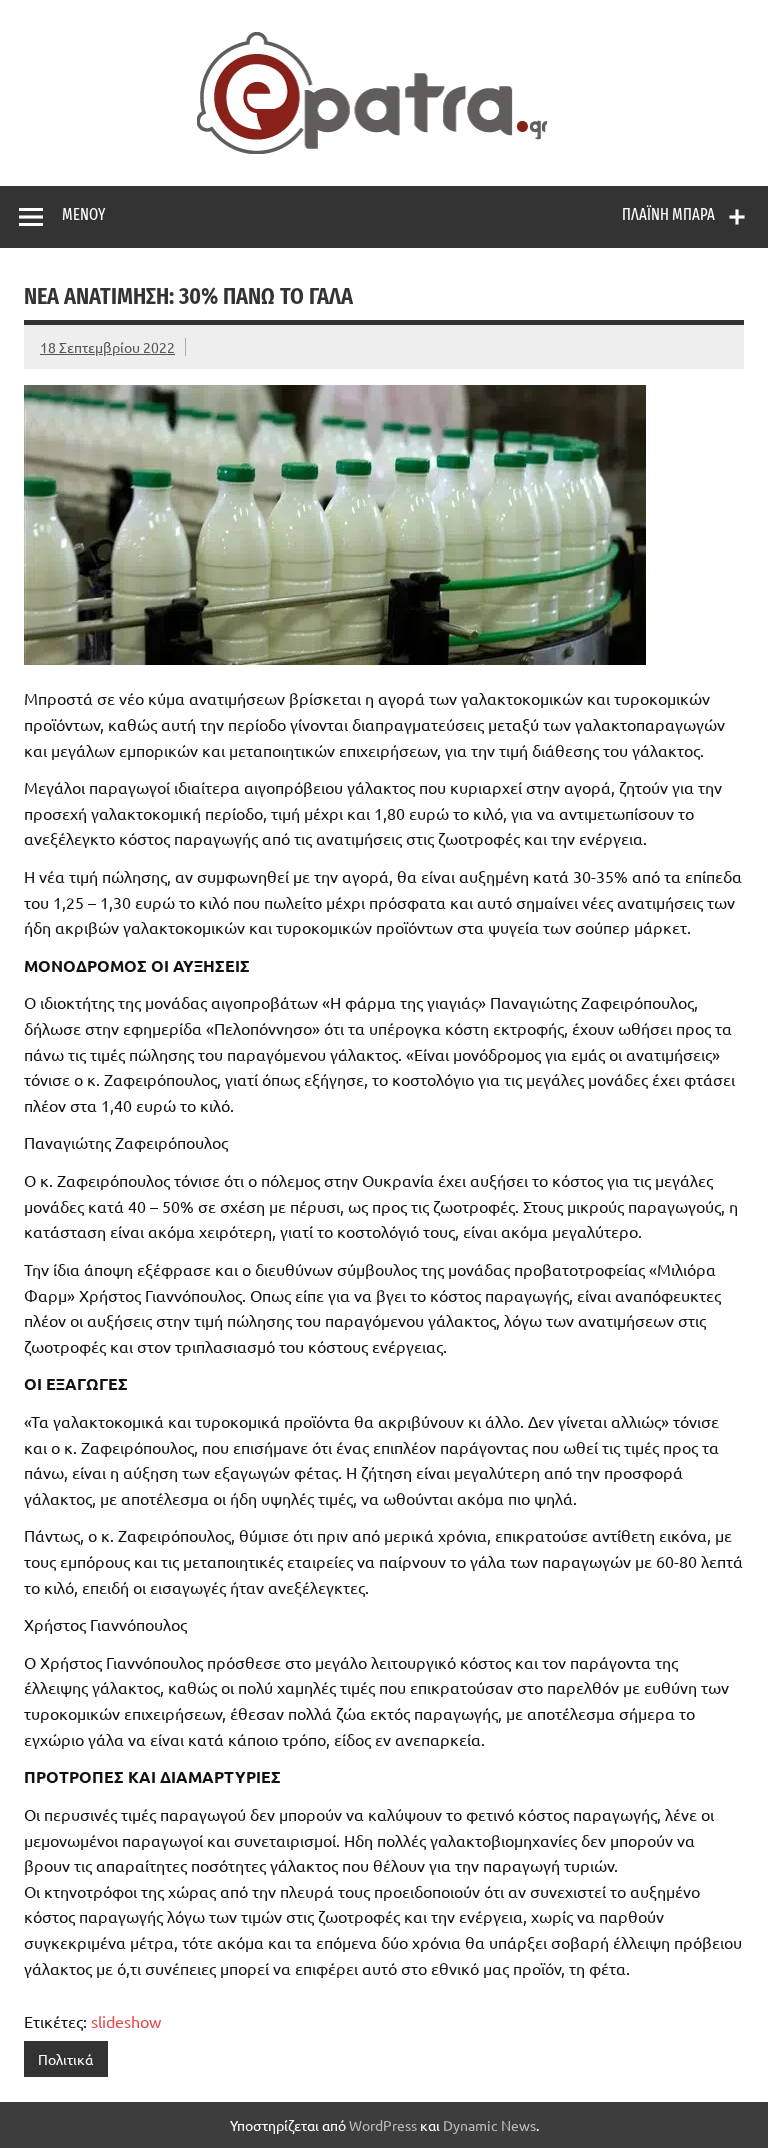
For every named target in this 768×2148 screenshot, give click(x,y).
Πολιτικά (65, 2059)
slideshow (126, 2021)
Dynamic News (489, 2125)
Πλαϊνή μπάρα (668, 214)
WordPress (383, 2125)
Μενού (83, 214)
